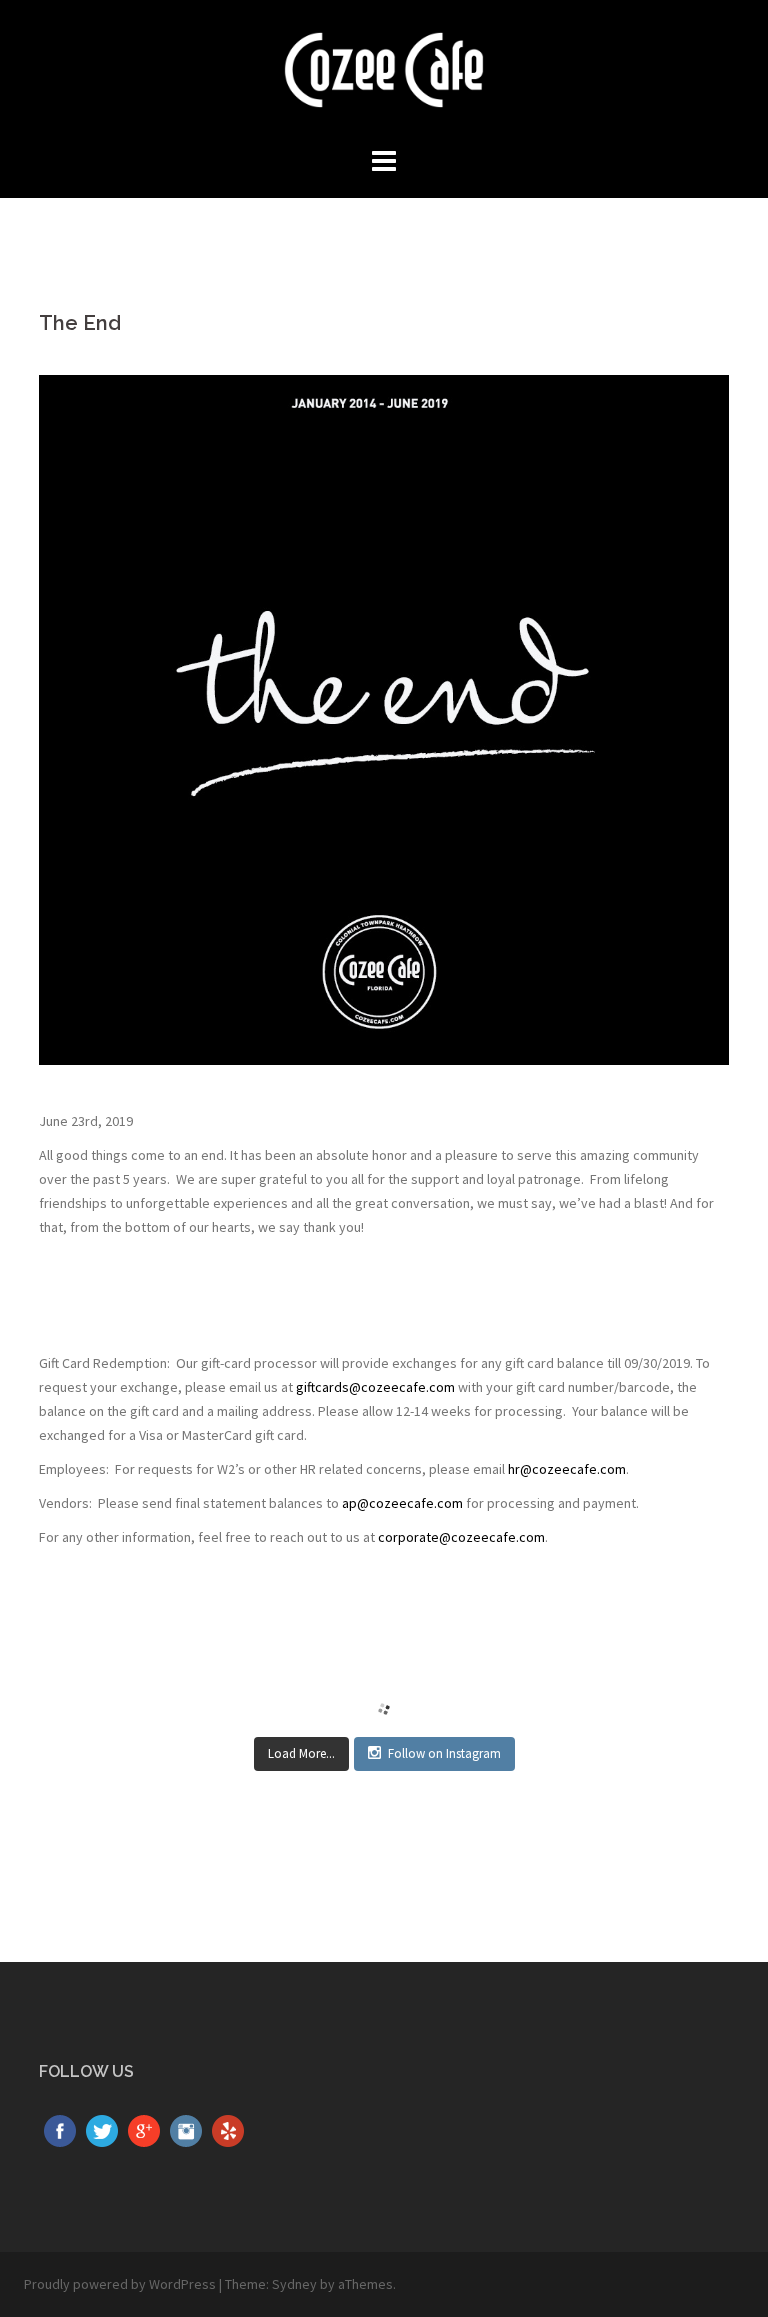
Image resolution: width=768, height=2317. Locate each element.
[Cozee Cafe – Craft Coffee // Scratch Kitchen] (384, 76)
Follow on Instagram (444, 1753)
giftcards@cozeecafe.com (375, 1387)
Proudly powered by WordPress (120, 2284)
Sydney (294, 2284)
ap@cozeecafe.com (402, 1503)
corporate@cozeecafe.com (461, 1537)
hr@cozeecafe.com (567, 1469)
